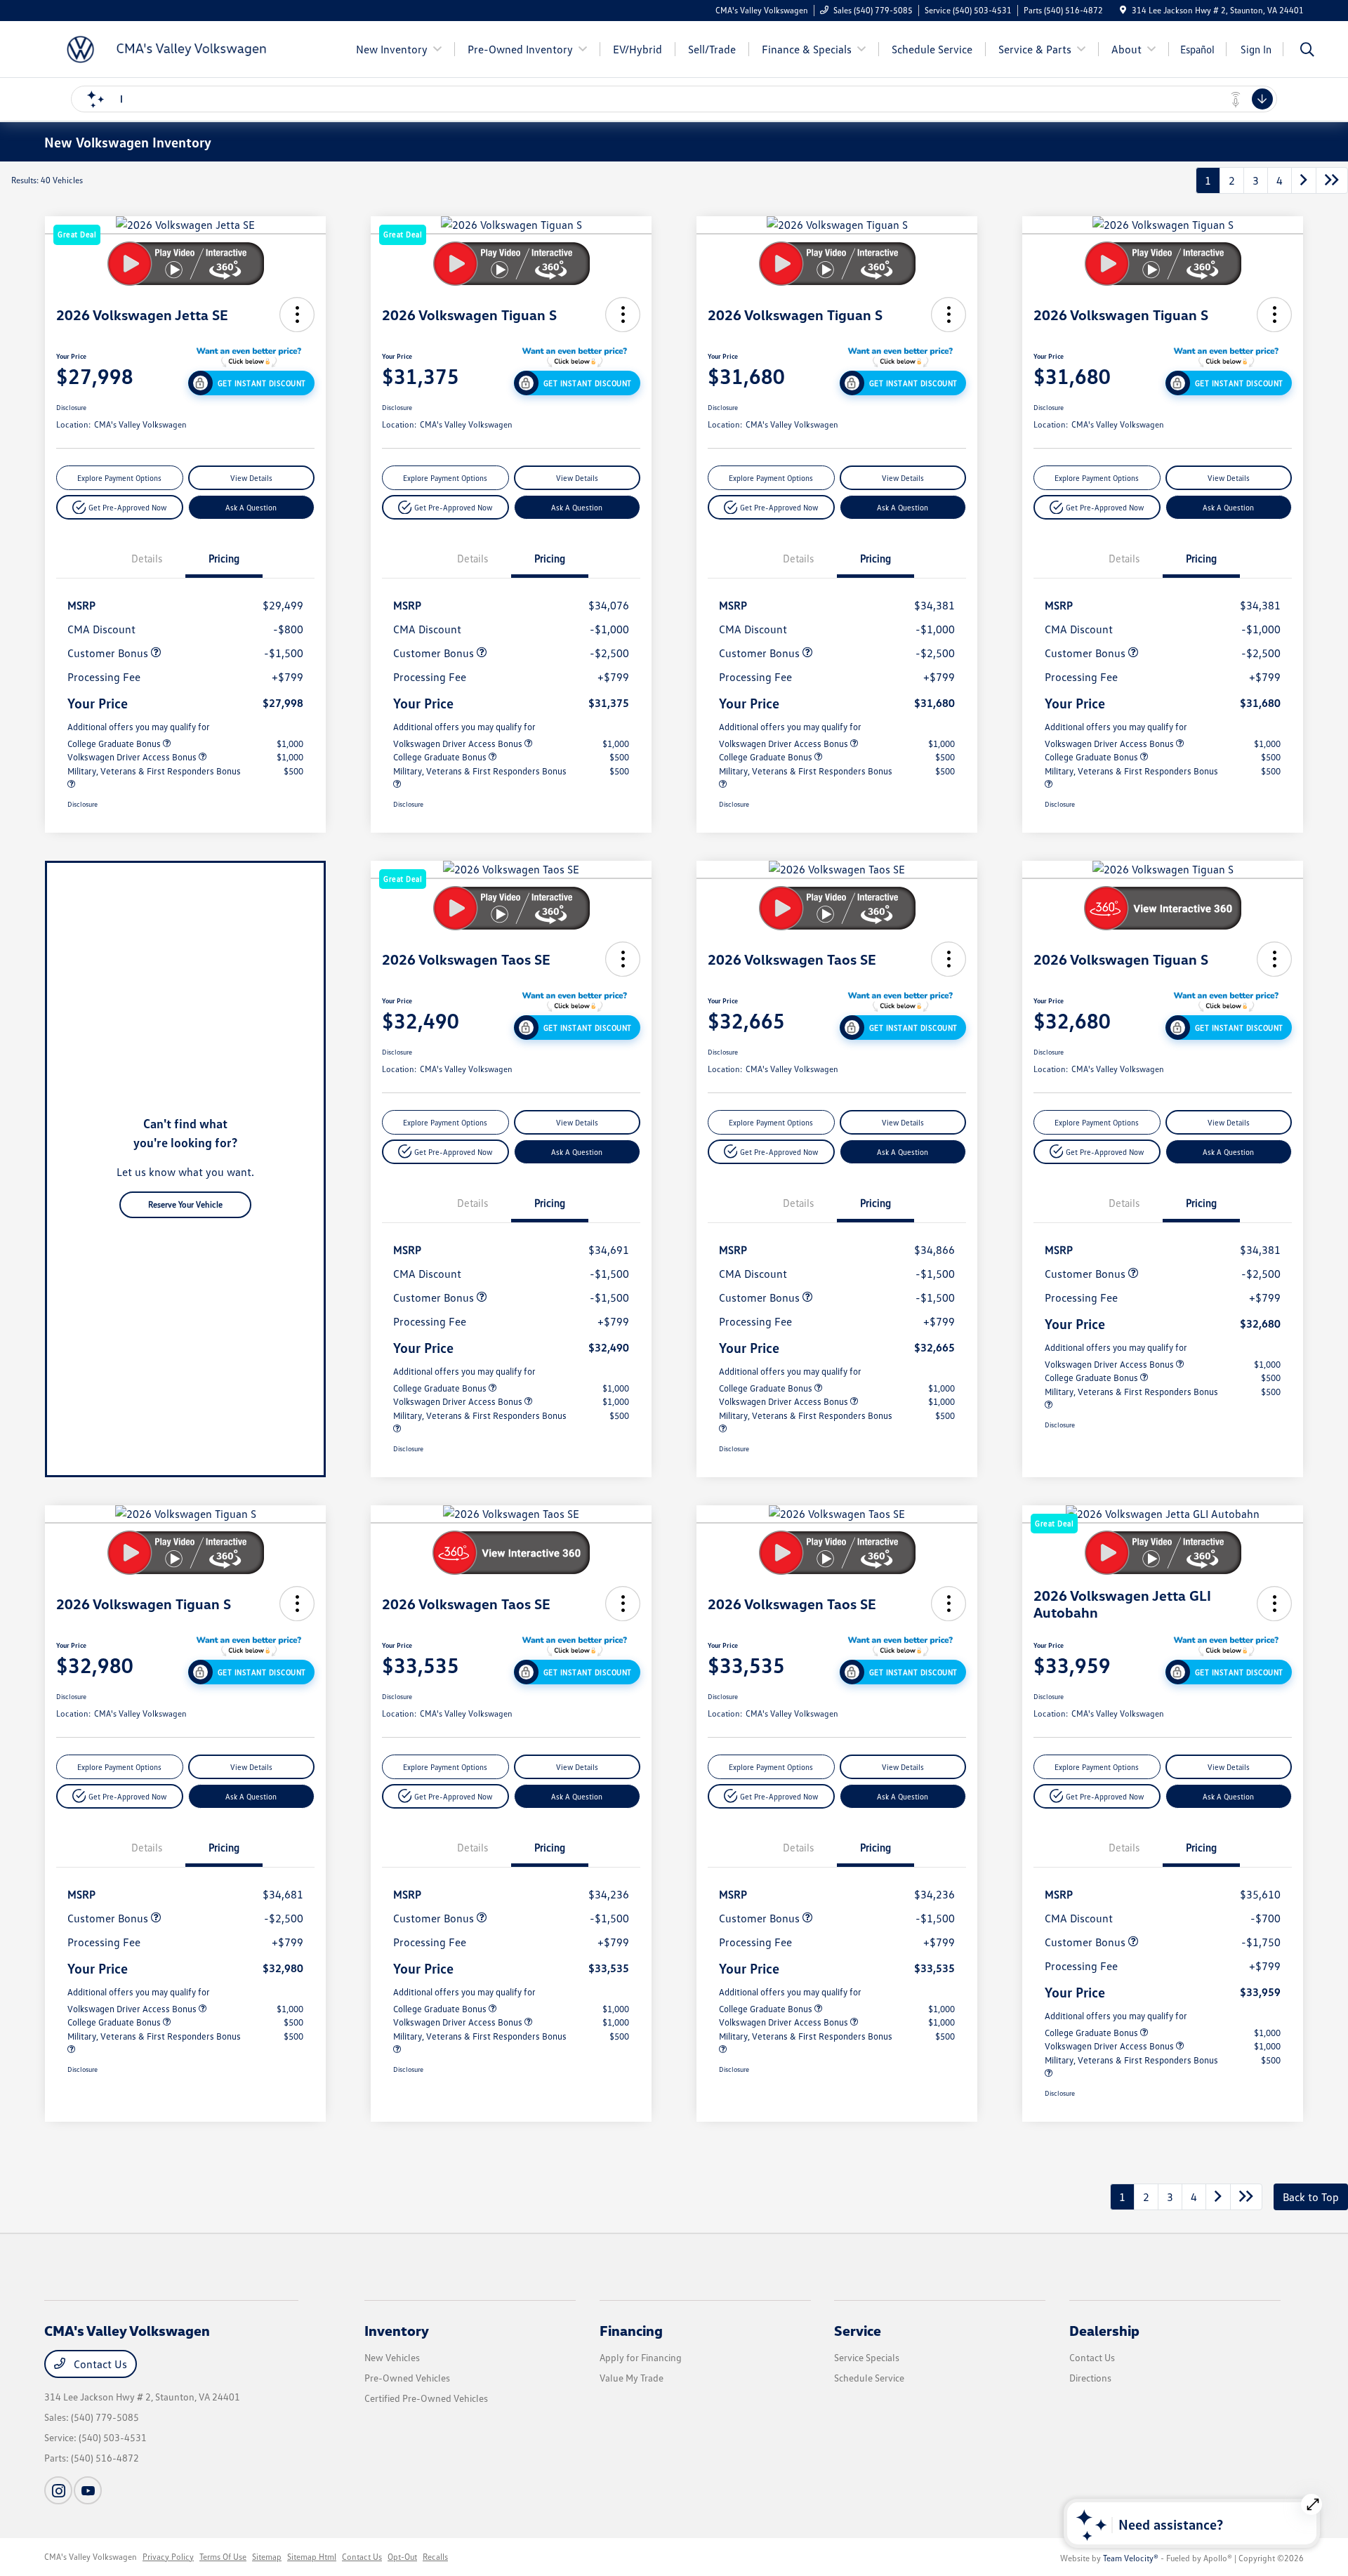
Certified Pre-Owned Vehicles (426, 2398)
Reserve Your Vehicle (185, 1204)
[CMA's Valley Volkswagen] (165, 48)
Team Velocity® (1131, 2558)
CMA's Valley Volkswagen (91, 2557)
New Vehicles (392, 2357)
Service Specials (867, 2357)
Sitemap (267, 2557)
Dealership (1104, 2330)
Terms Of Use (223, 2557)
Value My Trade (632, 2378)
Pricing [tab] (224, 558)
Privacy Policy (168, 2557)
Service (858, 2330)
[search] (1307, 51)
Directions (1090, 2378)
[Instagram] (58, 2490)
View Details (251, 478)
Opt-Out (402, 2557)
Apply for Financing (641, 2357)
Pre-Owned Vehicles (407, 2378)
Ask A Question (251, 507)
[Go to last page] (1332, 180)
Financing (631, 2330)
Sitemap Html (312, 2557)
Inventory (397, 2330)
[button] (297, 315)
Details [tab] (147, 558)
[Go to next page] (1304, 180)
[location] (1123, 10)
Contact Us (99, 2364)
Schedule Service (869, 2378)
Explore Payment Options (119, 478)
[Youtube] (88, 2490)
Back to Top (1311, 2197)
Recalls (435, 2557)
